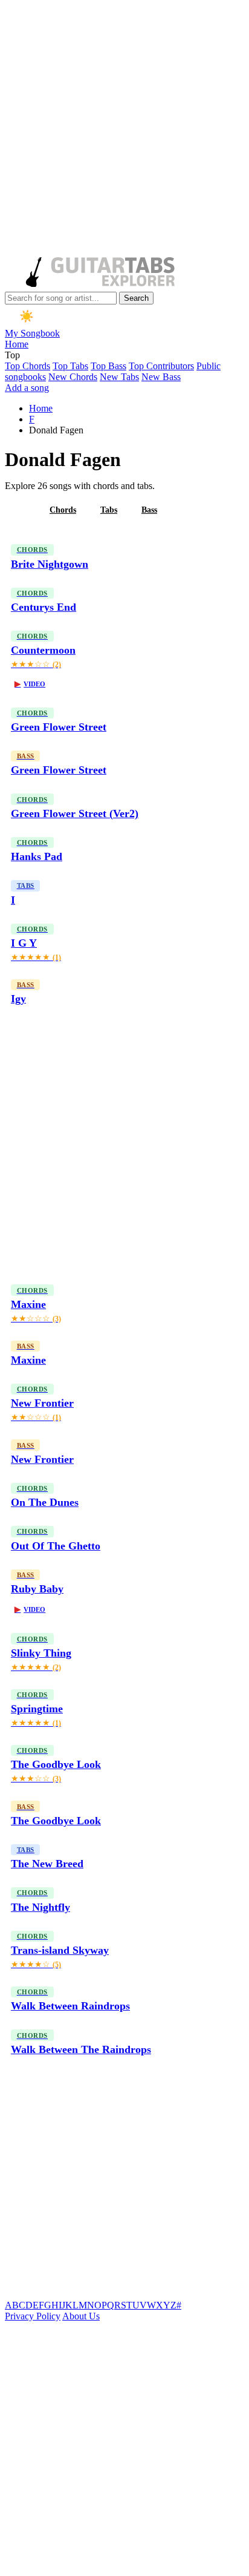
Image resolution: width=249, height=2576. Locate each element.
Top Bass (108, 366)
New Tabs (119, 377)
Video (30, 684)
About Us (81, 2316)
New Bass (161, 377)
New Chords (73, 377)
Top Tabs (70, 366)
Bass (149, 510)
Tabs (109, 510)
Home (17, 344)
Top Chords (27, 366)
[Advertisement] (124, 130)
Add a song (27, 388)
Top (12, 355)
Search (136, 298)
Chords (63, 510)
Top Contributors (161, 366)
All (20, 510)
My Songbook (32, 333)
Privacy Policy (33, 2316)
